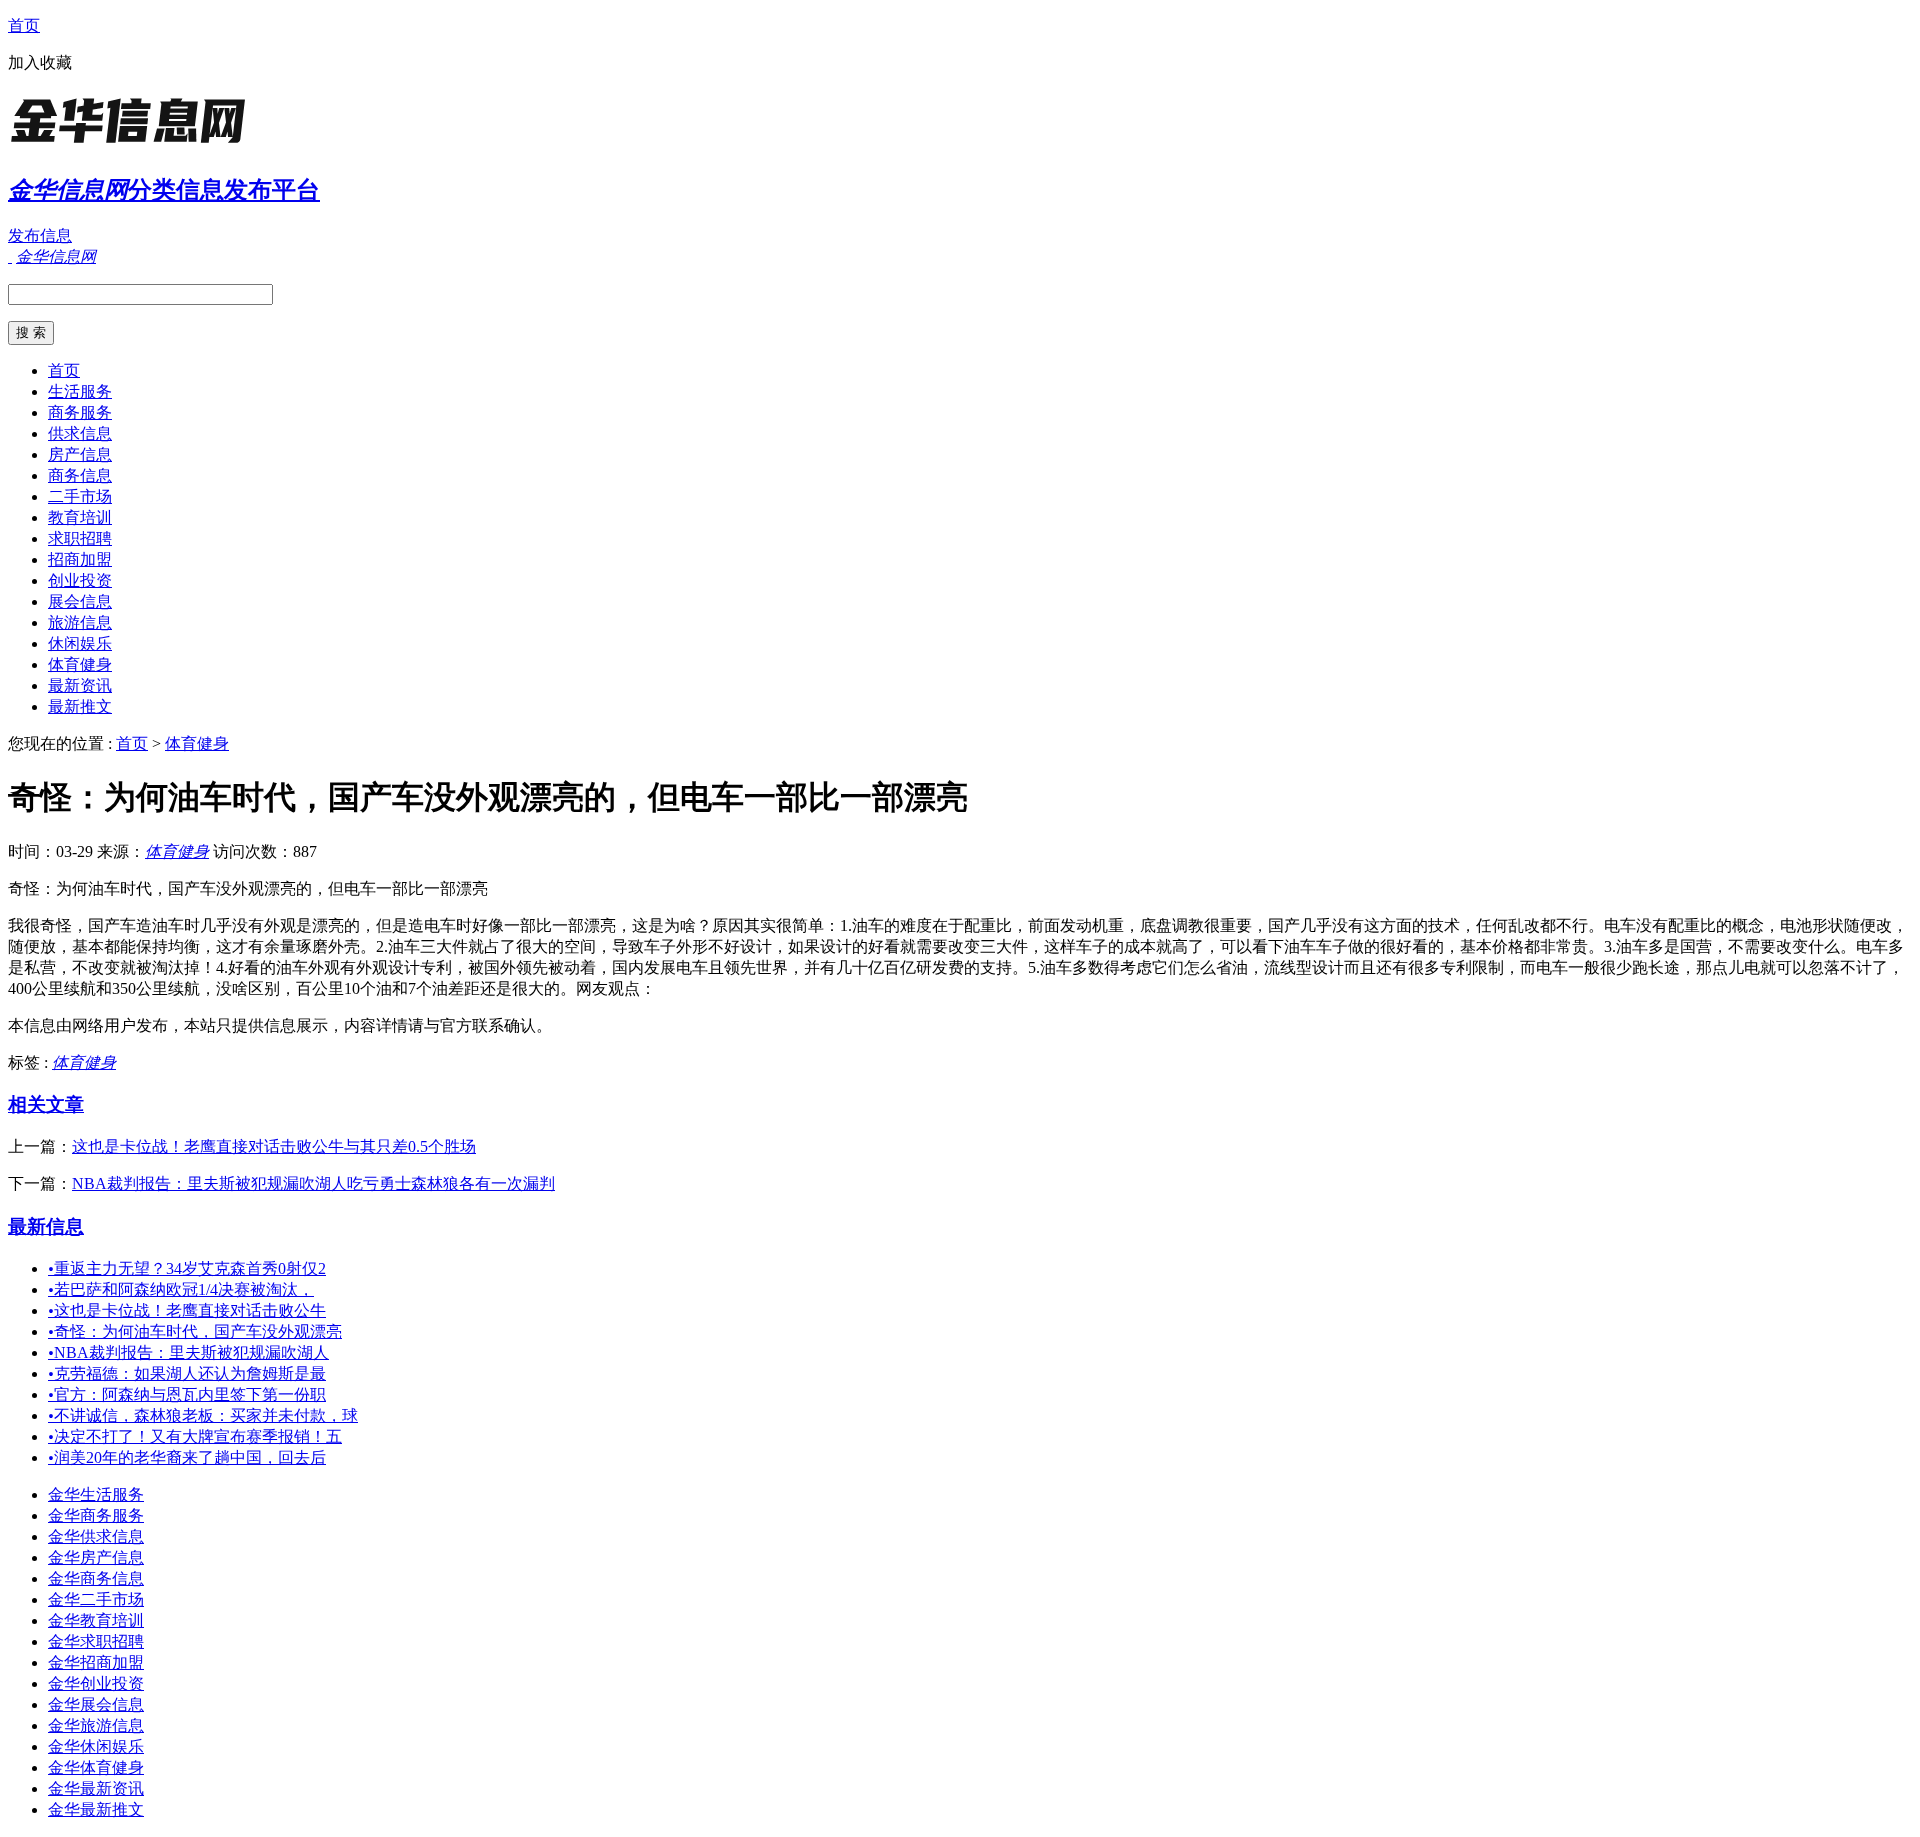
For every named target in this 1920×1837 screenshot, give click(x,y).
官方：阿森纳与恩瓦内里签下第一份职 (187, 1394)
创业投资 (80, 580)
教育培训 (80, 517)
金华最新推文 (96, 1809)
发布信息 (40, 235)
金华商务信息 (96, 1578)
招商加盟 (80, 559)
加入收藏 (40, 62)
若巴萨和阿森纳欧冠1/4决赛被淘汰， (181, 1289)
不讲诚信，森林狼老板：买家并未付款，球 (203, 1415)
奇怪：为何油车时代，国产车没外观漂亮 (195, 1331)
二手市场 (80, 496)
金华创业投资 (96, 1683)
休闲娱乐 (80, 643)
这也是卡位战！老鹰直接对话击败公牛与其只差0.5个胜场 (274, 1146)
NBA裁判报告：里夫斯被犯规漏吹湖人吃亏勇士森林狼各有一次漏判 (313, 1183)
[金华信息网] (133, 144)
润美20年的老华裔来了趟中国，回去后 (187, 1457)
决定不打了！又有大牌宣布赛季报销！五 (195, 1436)
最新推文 (80, 706)
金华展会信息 (96, 1704)
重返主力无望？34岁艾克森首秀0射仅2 (187, 1268)
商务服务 (80, 412)
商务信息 (80, 475)
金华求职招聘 (96, 1641)
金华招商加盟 (96, 1662)
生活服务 (80, 391)
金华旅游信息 (96, 1725)
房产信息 (80, 454)
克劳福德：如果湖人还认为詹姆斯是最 (187, 1373)
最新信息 (46, 1226)
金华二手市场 (96, 1599)
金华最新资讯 (96, 1788)
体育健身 (80, 664)
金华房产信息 (96, 1557)
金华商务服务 (96, 1515)
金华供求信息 (96, 1536)
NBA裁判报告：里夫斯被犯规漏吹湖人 (188, 1352)
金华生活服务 (96, 1494)
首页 (24, 25)
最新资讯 (80, 685)
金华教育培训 (96, 1620)
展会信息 (80, 601)
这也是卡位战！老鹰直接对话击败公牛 (187, 1310)
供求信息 (80, 433)
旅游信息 (80, 622)
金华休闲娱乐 (96, 1746)
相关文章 (46, 1104)
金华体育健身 (96, 1767)
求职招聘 (80, 538)
